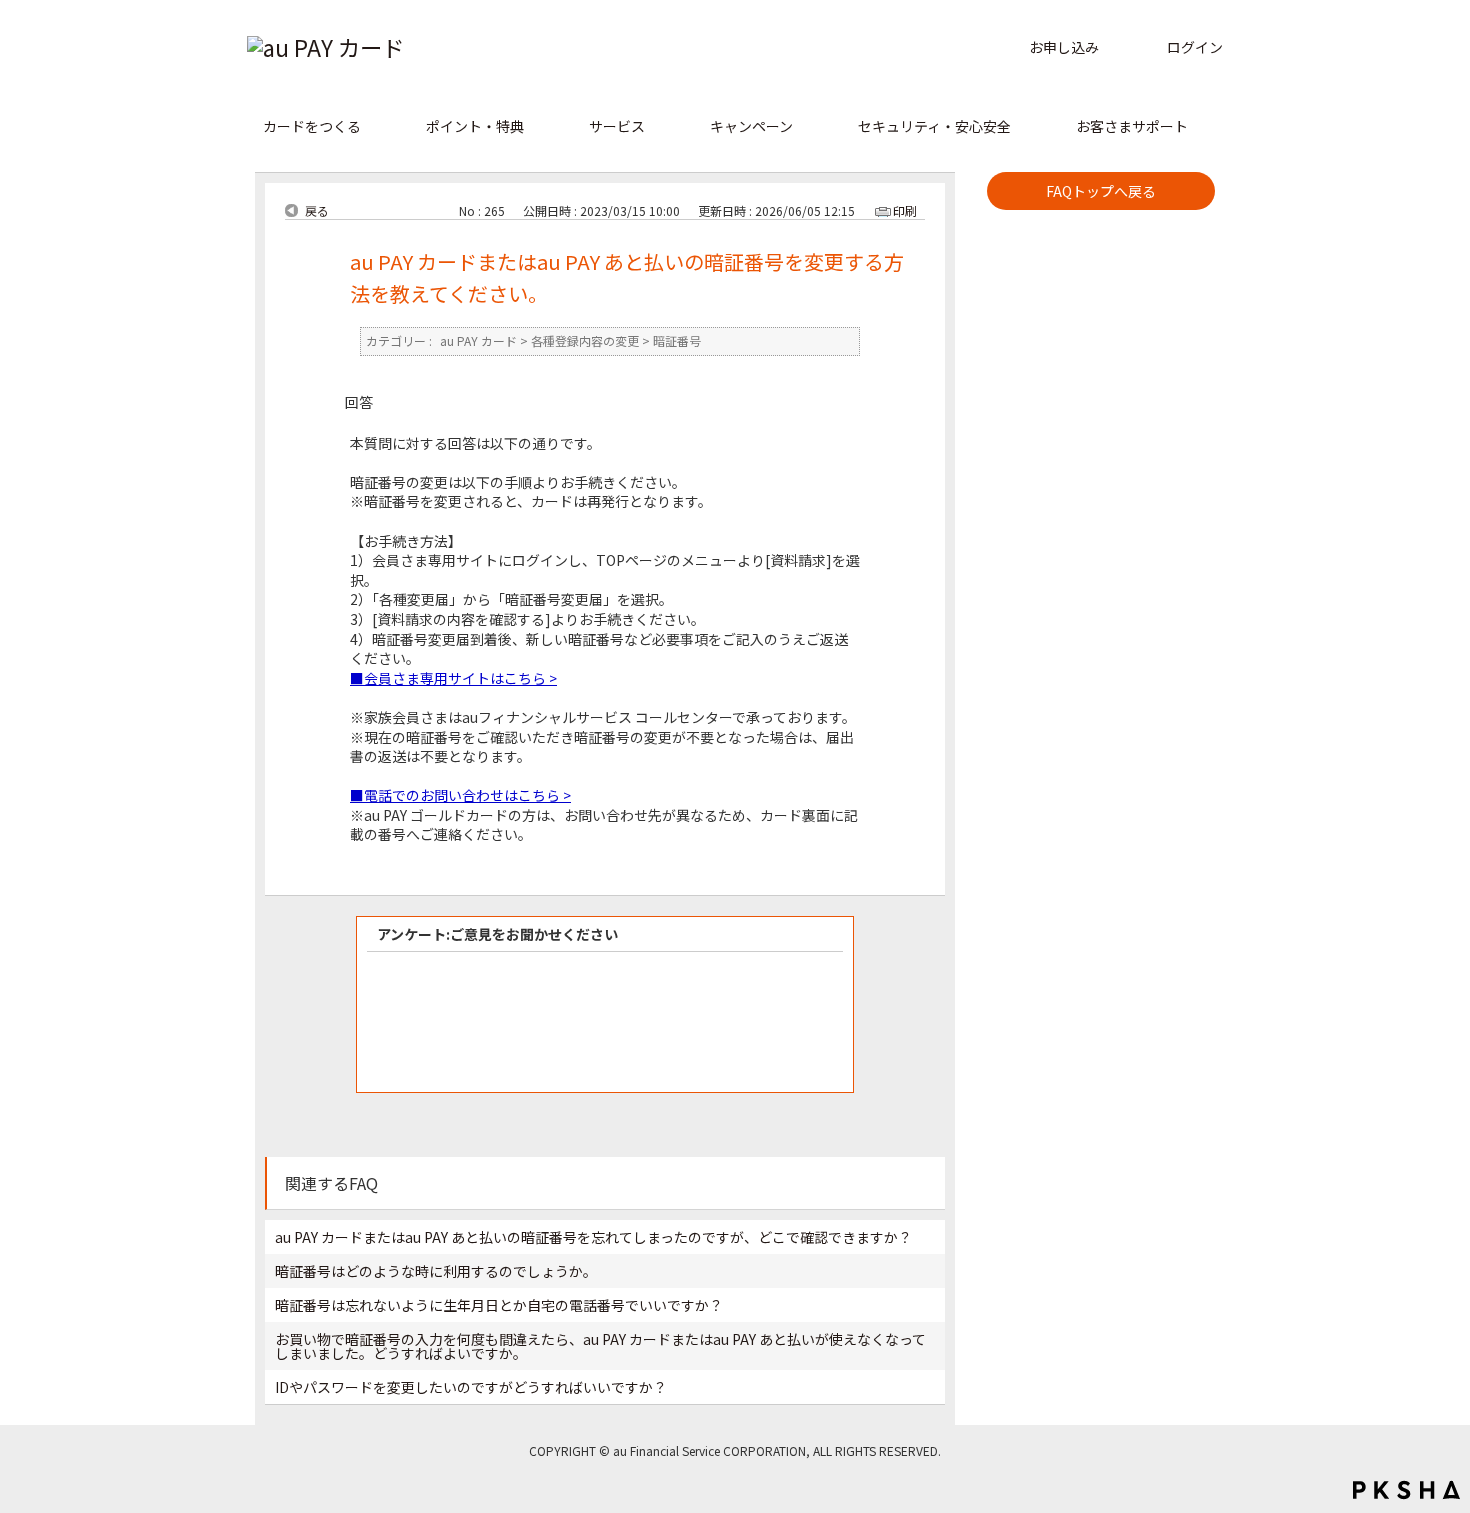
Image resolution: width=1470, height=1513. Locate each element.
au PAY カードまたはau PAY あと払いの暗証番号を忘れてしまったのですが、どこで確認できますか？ (593, 1237)
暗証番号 (677, 341)
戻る (317, 211)
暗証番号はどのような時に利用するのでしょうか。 (436, 1271)
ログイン (1195, 47)
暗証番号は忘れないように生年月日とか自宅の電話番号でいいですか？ (499, 1305)
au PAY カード (478, 341)
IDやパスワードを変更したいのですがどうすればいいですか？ (471, 1387)
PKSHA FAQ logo (1406, 1490)
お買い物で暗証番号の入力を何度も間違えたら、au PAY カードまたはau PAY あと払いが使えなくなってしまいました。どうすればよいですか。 (600, 1346)
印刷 (905, 210)
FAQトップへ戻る (1101, 191)
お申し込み (1064, 47)
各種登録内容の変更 (585, 341)
